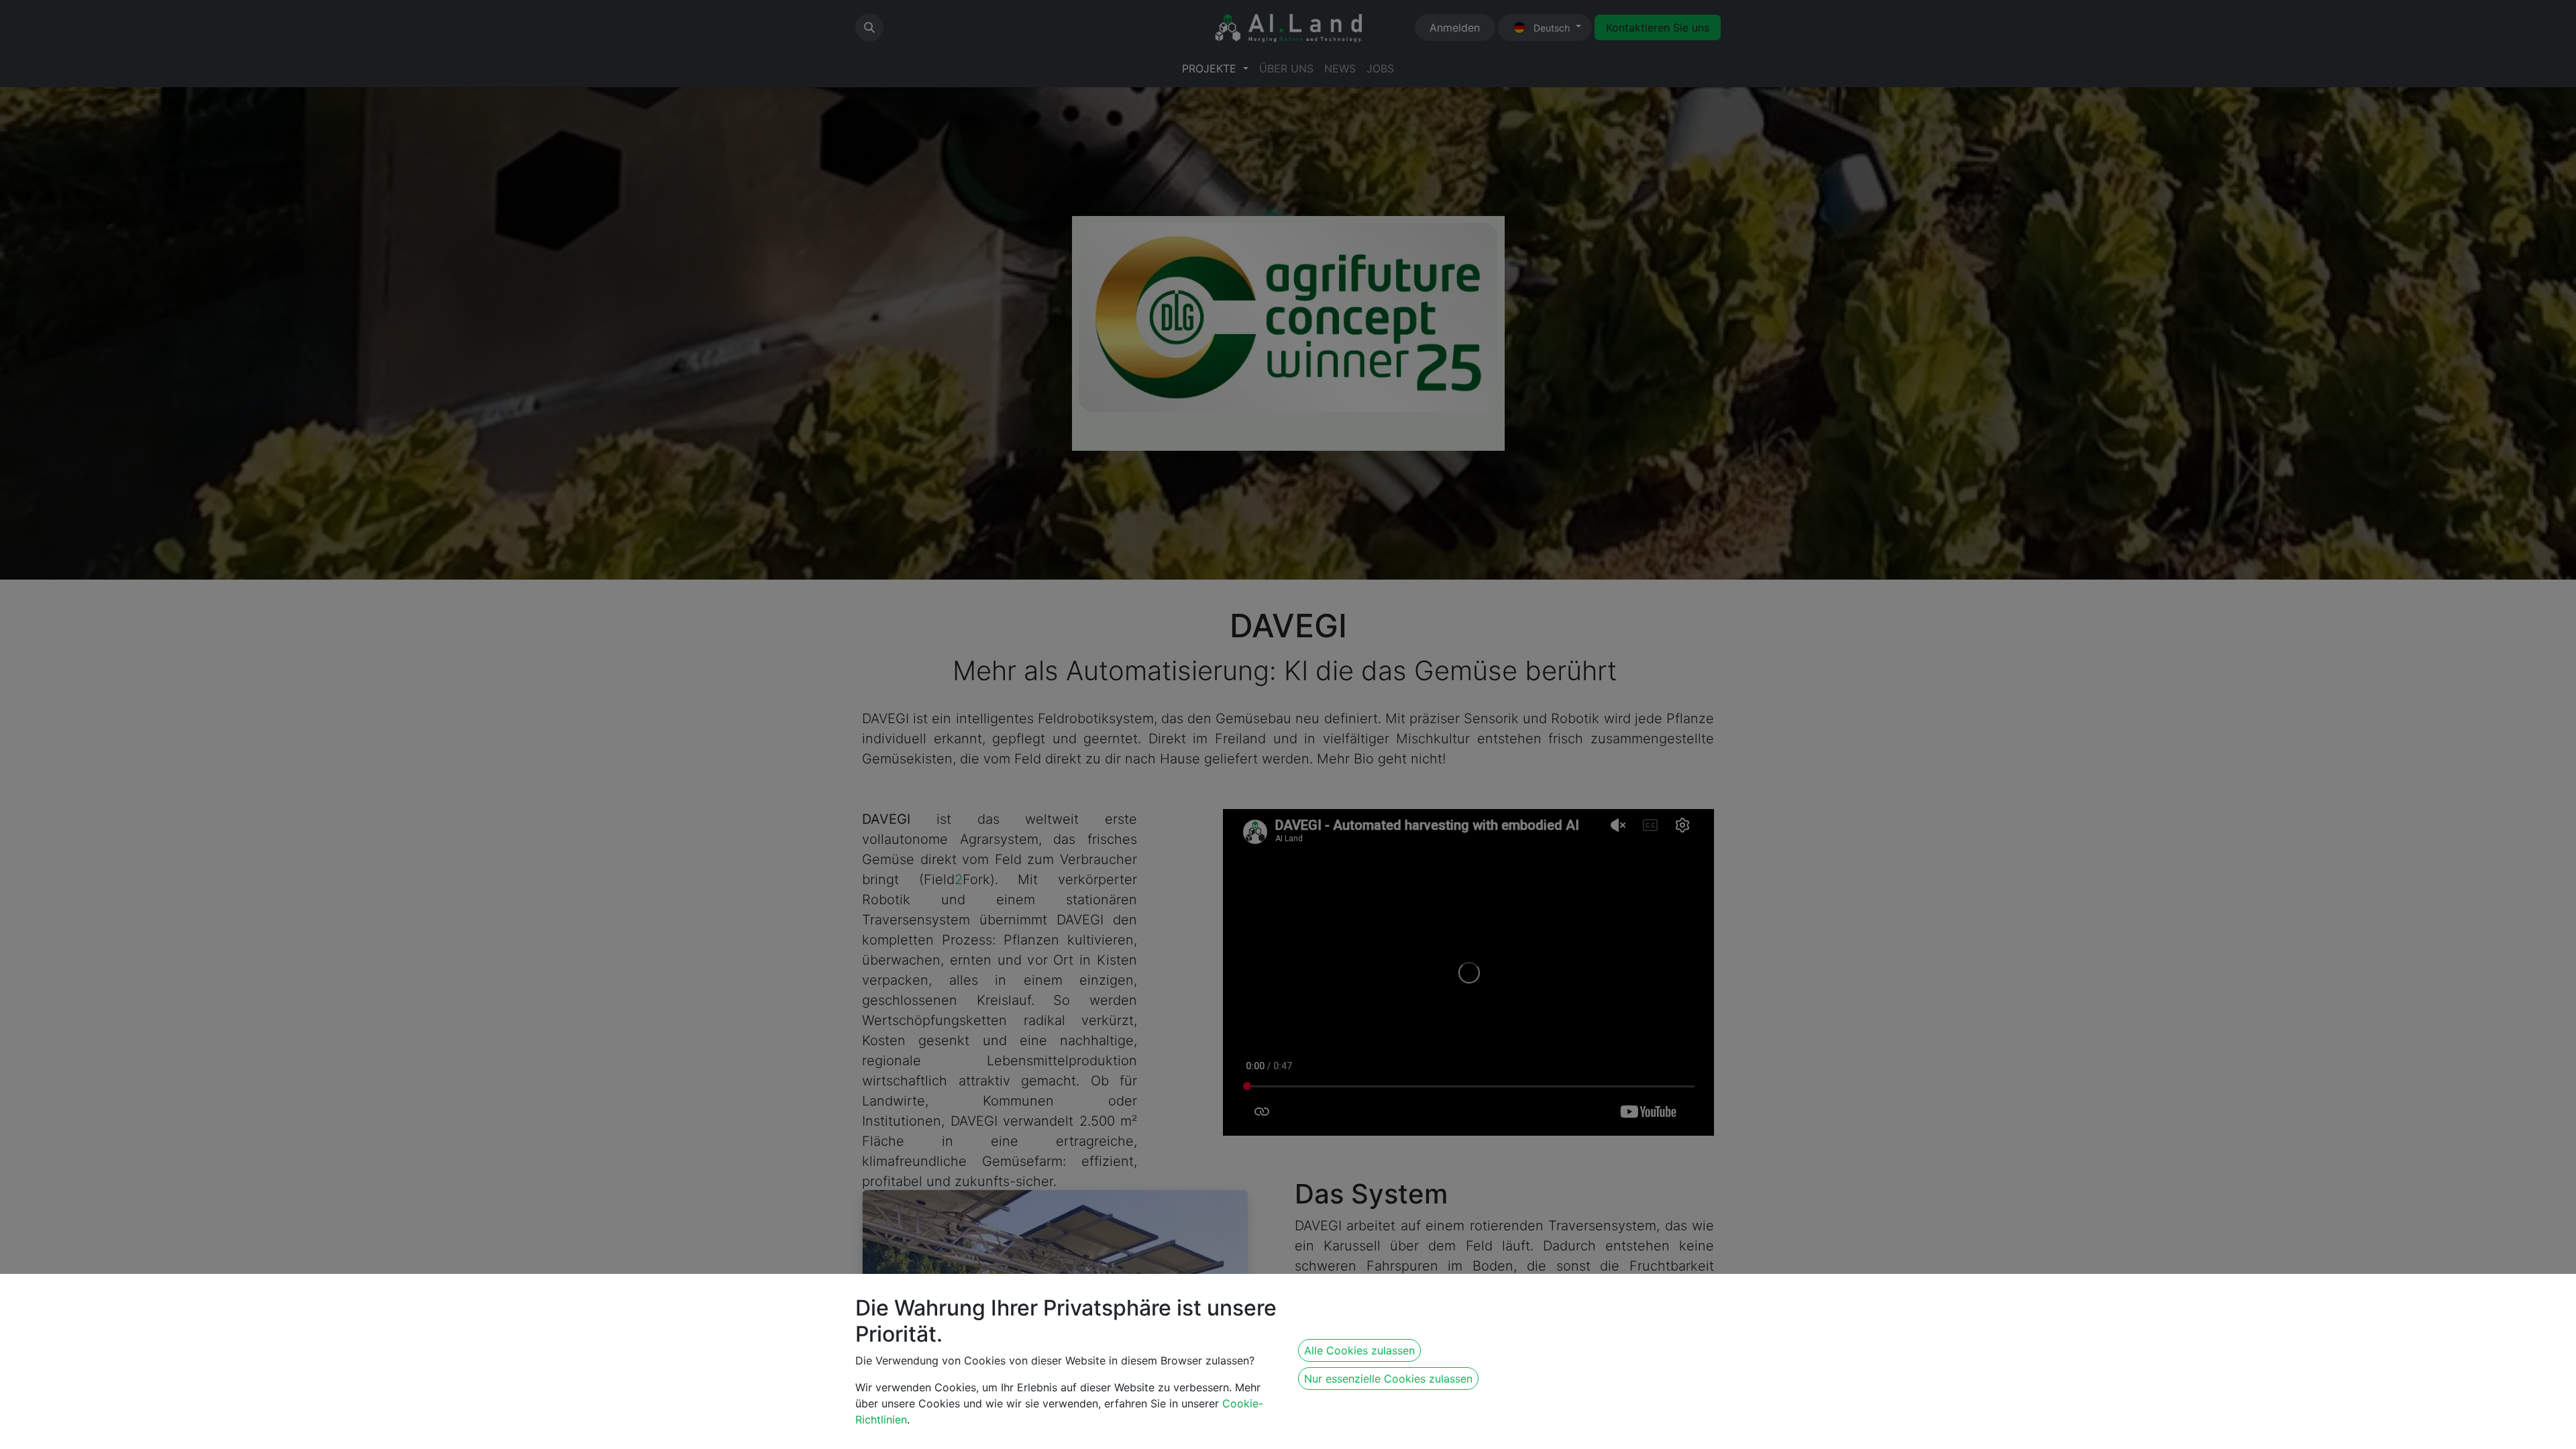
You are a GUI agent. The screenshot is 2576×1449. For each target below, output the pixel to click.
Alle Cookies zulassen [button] (1359, 1350)
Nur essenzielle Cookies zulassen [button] (1388, 1379)
